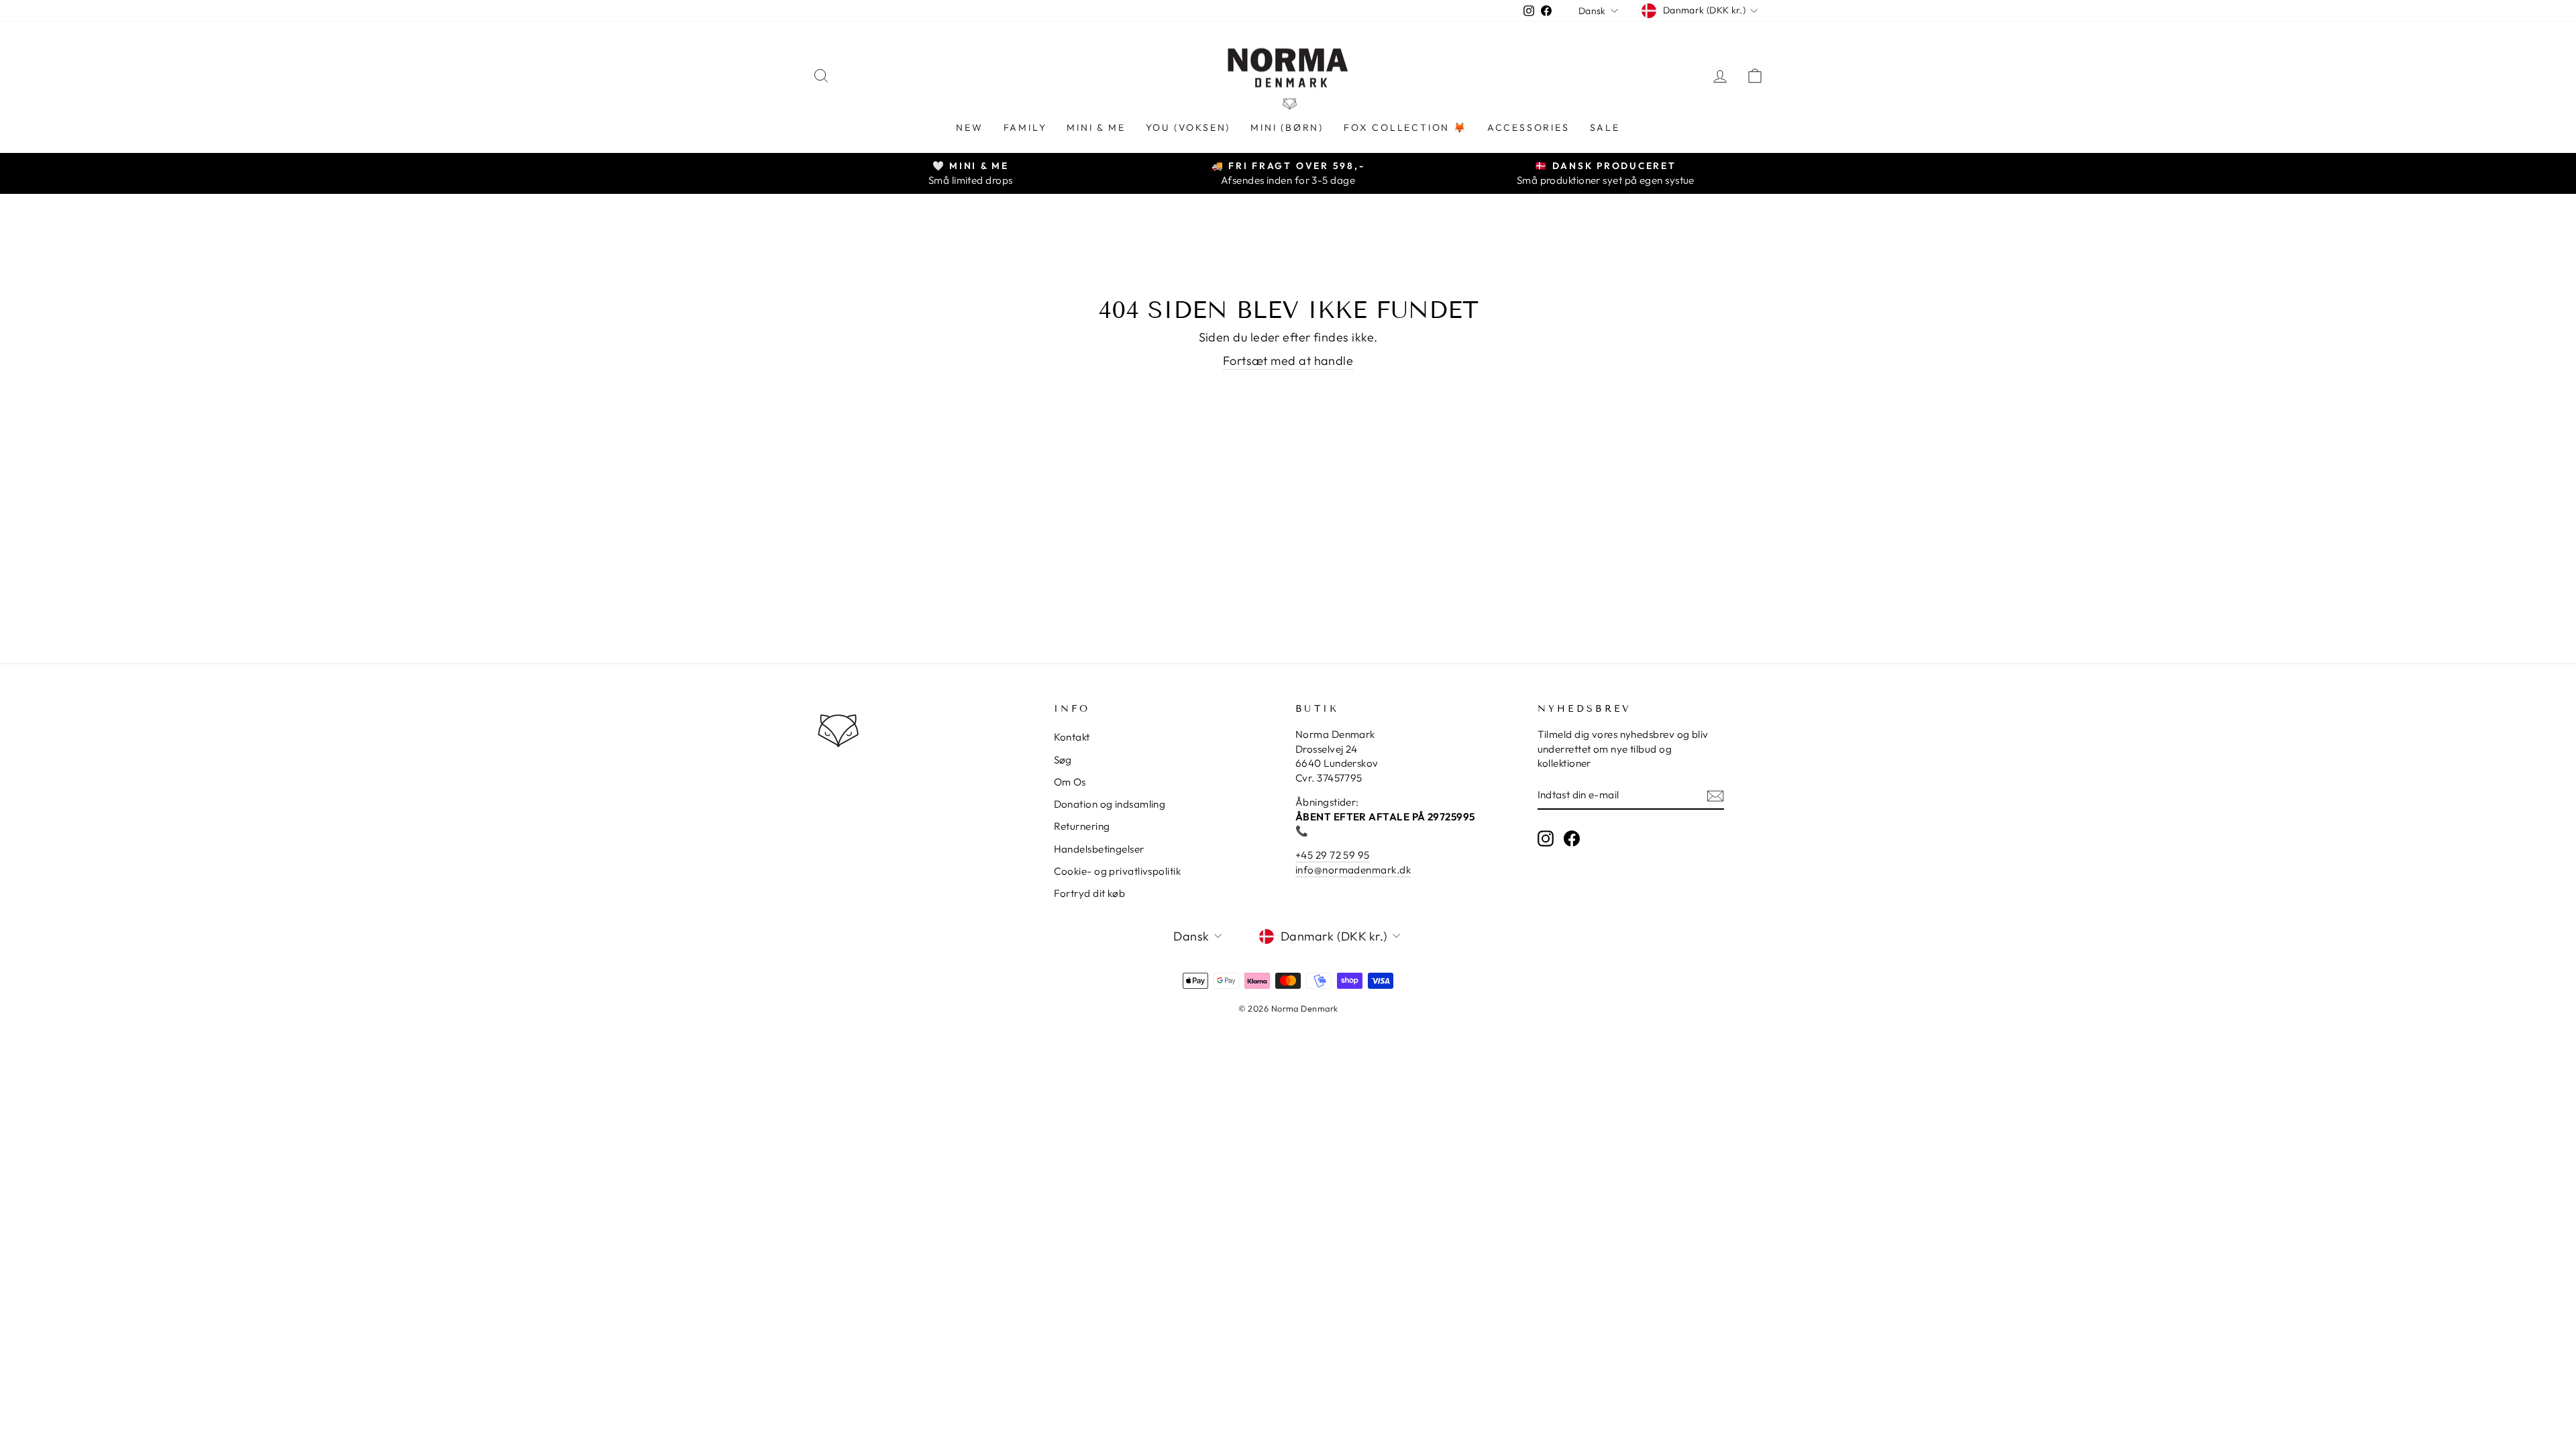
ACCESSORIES (1528, 127)
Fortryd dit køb (1090, 893)
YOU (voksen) (1188, 127)
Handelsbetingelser (1099, 849)
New (969, 127)
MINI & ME (1096, 127)
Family (1025, 127)
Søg (1063, 760)
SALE (1605, 127)
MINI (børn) (1287, 127)
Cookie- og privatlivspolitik (1118, 871)
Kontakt (1072, 737)
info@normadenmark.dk (1353, 870)
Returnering (1082, 826)
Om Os (1070, 782)
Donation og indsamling (1110, 804)
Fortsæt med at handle (1288, 361)
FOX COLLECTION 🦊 (1405, 127)
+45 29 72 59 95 (1333, 855)
